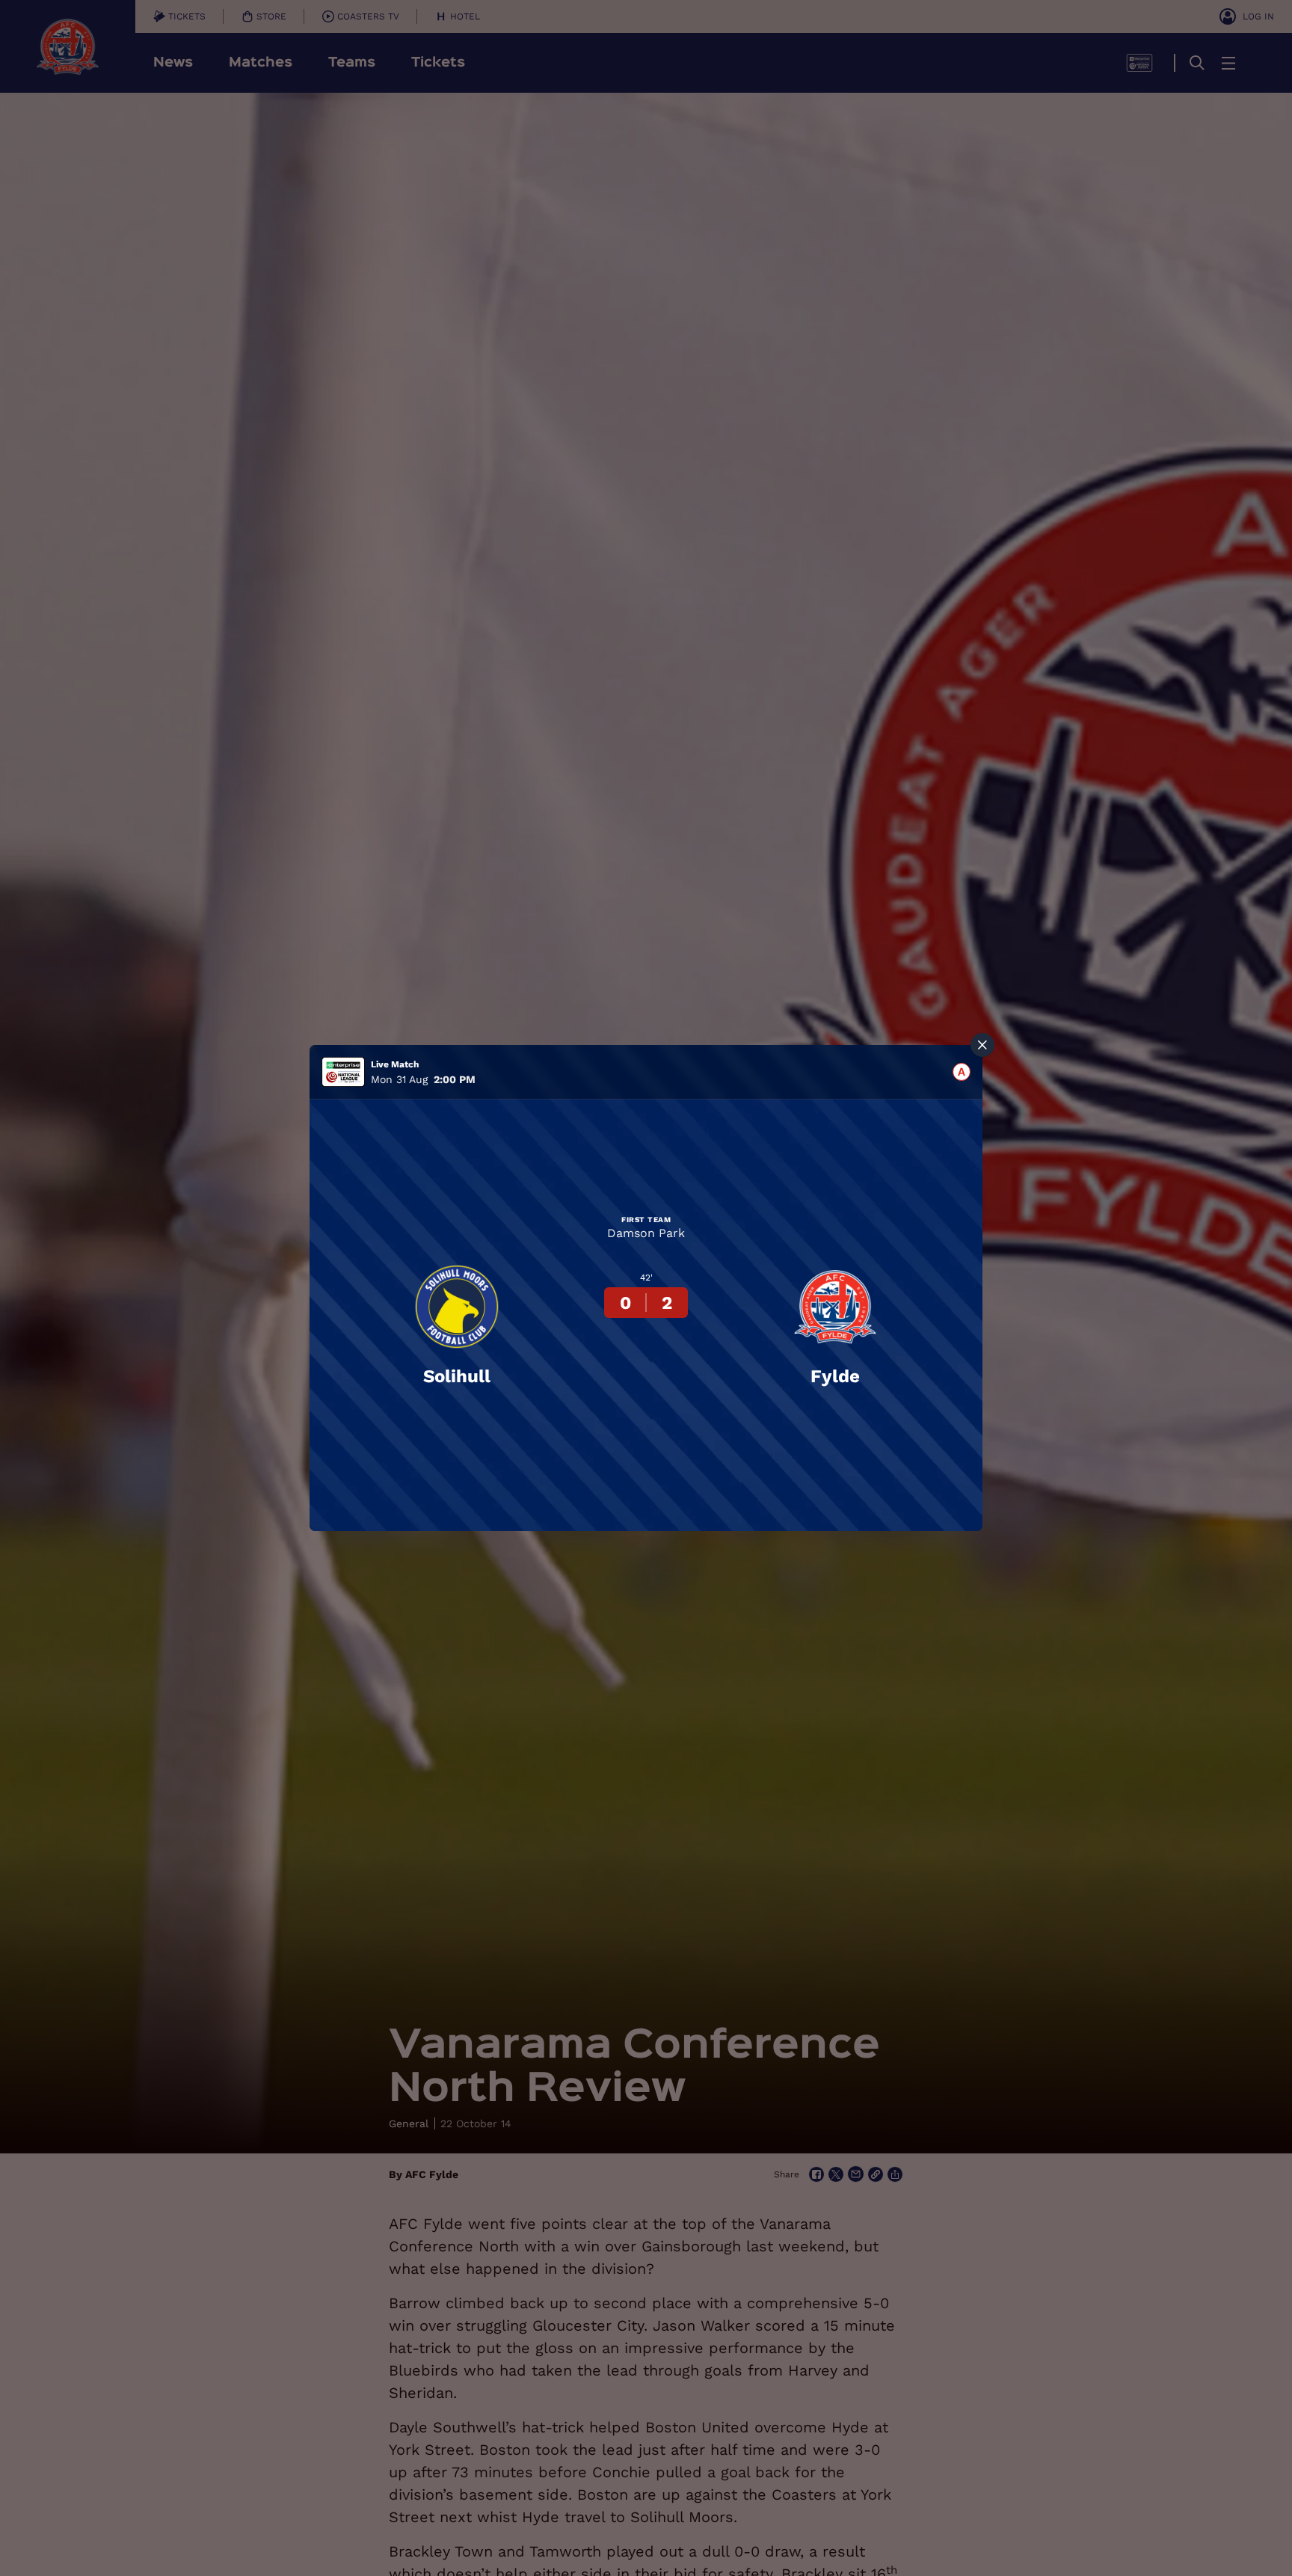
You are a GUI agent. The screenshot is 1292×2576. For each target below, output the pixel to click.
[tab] (962, 1072)
